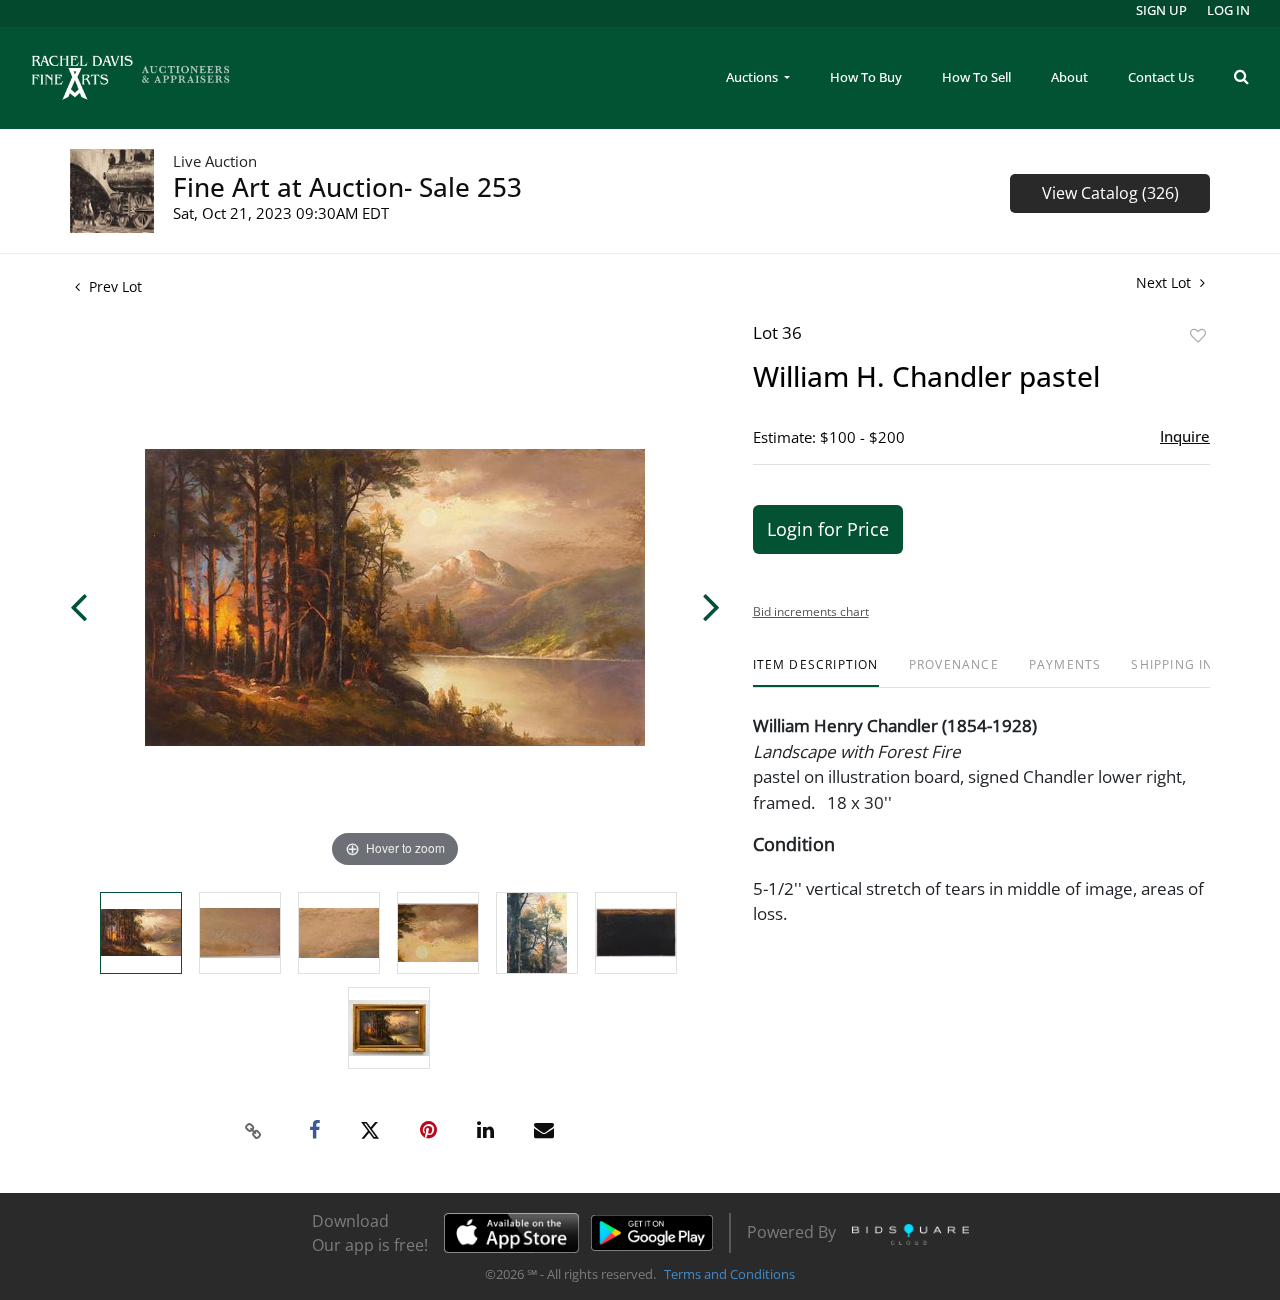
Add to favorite (1198, 335)
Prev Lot (113, 286)
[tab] (816, 672)
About (1069, 77)
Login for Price (828, 529)
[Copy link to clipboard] (254, 1131)
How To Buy (866, 77)
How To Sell (976, 77)
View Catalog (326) (1110, 193)
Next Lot (1165, 282)
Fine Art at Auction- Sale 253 (347, 187)
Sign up (1161, 10)
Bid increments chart (811, 611)
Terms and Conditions (729, 1274)
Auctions (753, 77)
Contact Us (1161, 77)
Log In (1228, 10)
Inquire (1185, 436)
